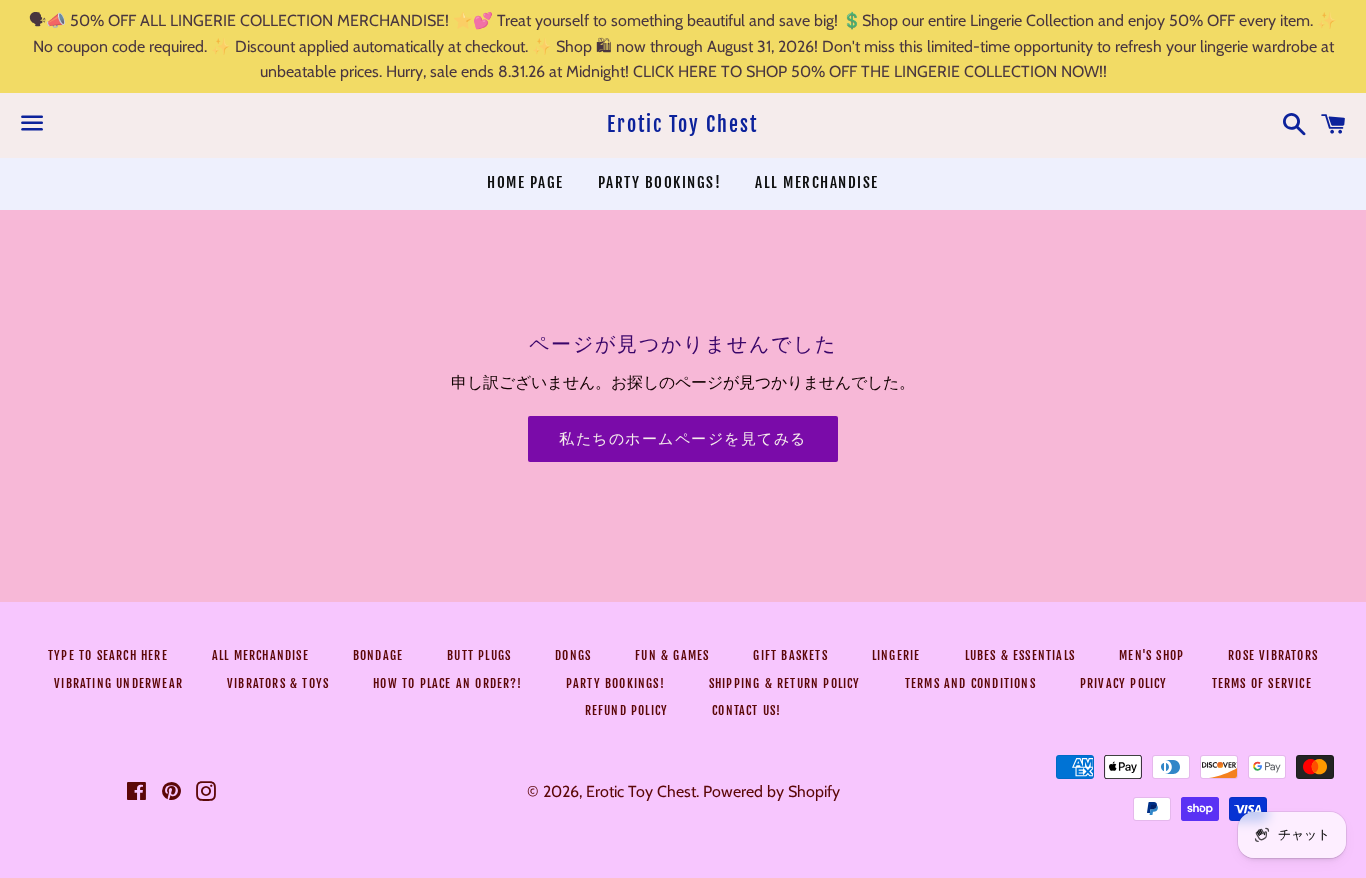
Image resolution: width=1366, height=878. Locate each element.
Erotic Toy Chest (682, 124)
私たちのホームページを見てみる (683, 438)
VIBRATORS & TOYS (278, 683)
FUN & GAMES (672, 655)
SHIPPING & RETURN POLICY (785, 683)
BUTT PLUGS (479, 655)
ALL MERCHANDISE (817, 182)
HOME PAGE (525, 182)
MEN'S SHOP (1151, 655)
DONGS (573, 655)
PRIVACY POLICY (1124, 683)
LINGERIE (896, 655)
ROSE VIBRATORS (1273, 655)
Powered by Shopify (771, 791)
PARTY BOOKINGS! (660, 182)
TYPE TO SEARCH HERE (108, 655)
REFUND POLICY (627, 710)
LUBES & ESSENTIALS (1020, 655)
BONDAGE (378, 655)
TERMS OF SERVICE (1262, 683)
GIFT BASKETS (790, 655)
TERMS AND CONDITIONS (970, 683)
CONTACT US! (746, 710)
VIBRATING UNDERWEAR (118, 683)
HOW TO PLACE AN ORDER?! (447, 683)
